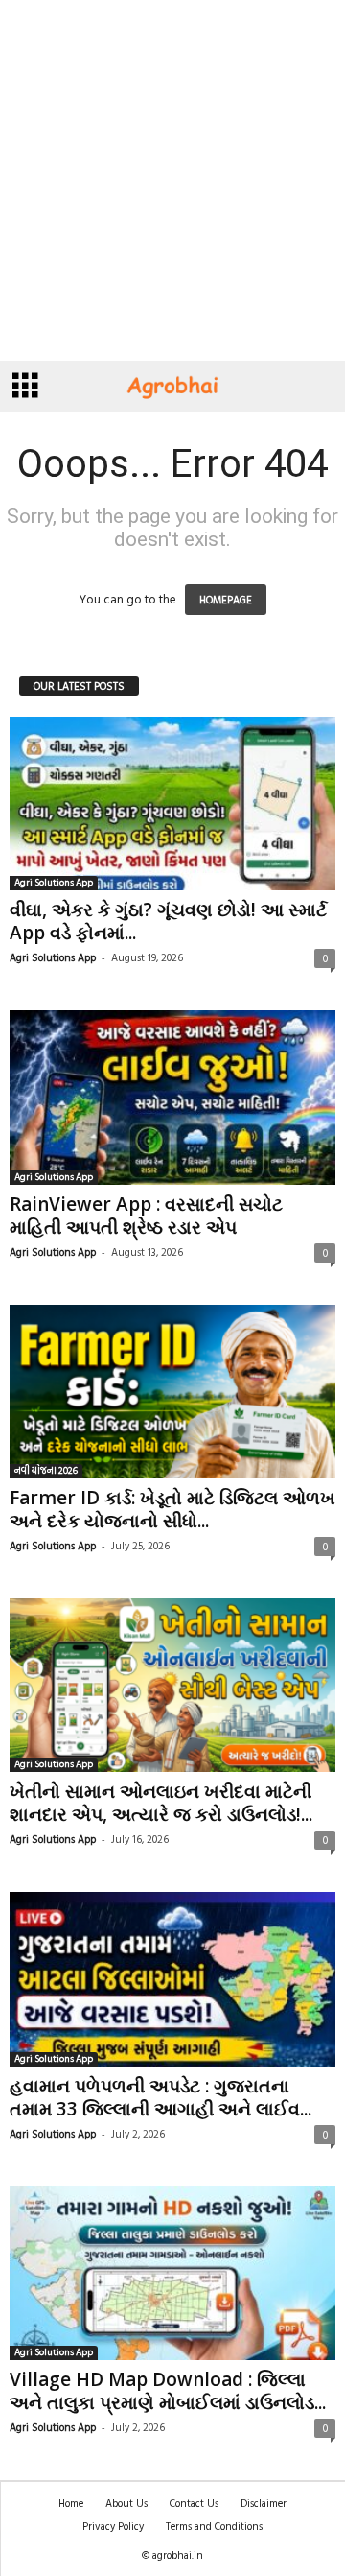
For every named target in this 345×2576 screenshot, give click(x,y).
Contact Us (194, 2503)
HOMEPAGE (226, 600)
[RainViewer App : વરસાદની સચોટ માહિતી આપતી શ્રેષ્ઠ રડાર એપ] (172, 1097)
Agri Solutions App (54, 883)
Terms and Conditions (214, 2526)
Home (71, 2503)
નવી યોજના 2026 (46, 1471)
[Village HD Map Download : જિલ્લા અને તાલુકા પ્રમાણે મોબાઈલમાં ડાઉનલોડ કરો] (172, 2273)
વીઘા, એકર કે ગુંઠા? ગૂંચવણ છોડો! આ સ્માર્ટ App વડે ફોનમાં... (168, 921)
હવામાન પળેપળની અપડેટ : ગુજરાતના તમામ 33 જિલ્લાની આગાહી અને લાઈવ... (161, 2097)
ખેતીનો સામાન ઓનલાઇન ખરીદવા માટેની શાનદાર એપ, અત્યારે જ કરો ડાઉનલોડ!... (161, 1803)
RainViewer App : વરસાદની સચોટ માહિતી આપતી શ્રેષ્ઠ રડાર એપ (146, 1216)
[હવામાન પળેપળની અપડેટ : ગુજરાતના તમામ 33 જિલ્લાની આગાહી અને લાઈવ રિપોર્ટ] (172, 1979)
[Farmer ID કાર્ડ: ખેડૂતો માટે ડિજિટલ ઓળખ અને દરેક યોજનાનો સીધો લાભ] (172, 1392)
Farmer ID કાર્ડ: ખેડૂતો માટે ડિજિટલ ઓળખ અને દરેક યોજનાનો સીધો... (172, 1509)
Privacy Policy (113, 2526)
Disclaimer (264, 2503)
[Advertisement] (172, 180)
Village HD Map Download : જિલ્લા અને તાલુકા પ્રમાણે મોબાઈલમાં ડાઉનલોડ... (168, 2391)
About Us (126, 2503)
